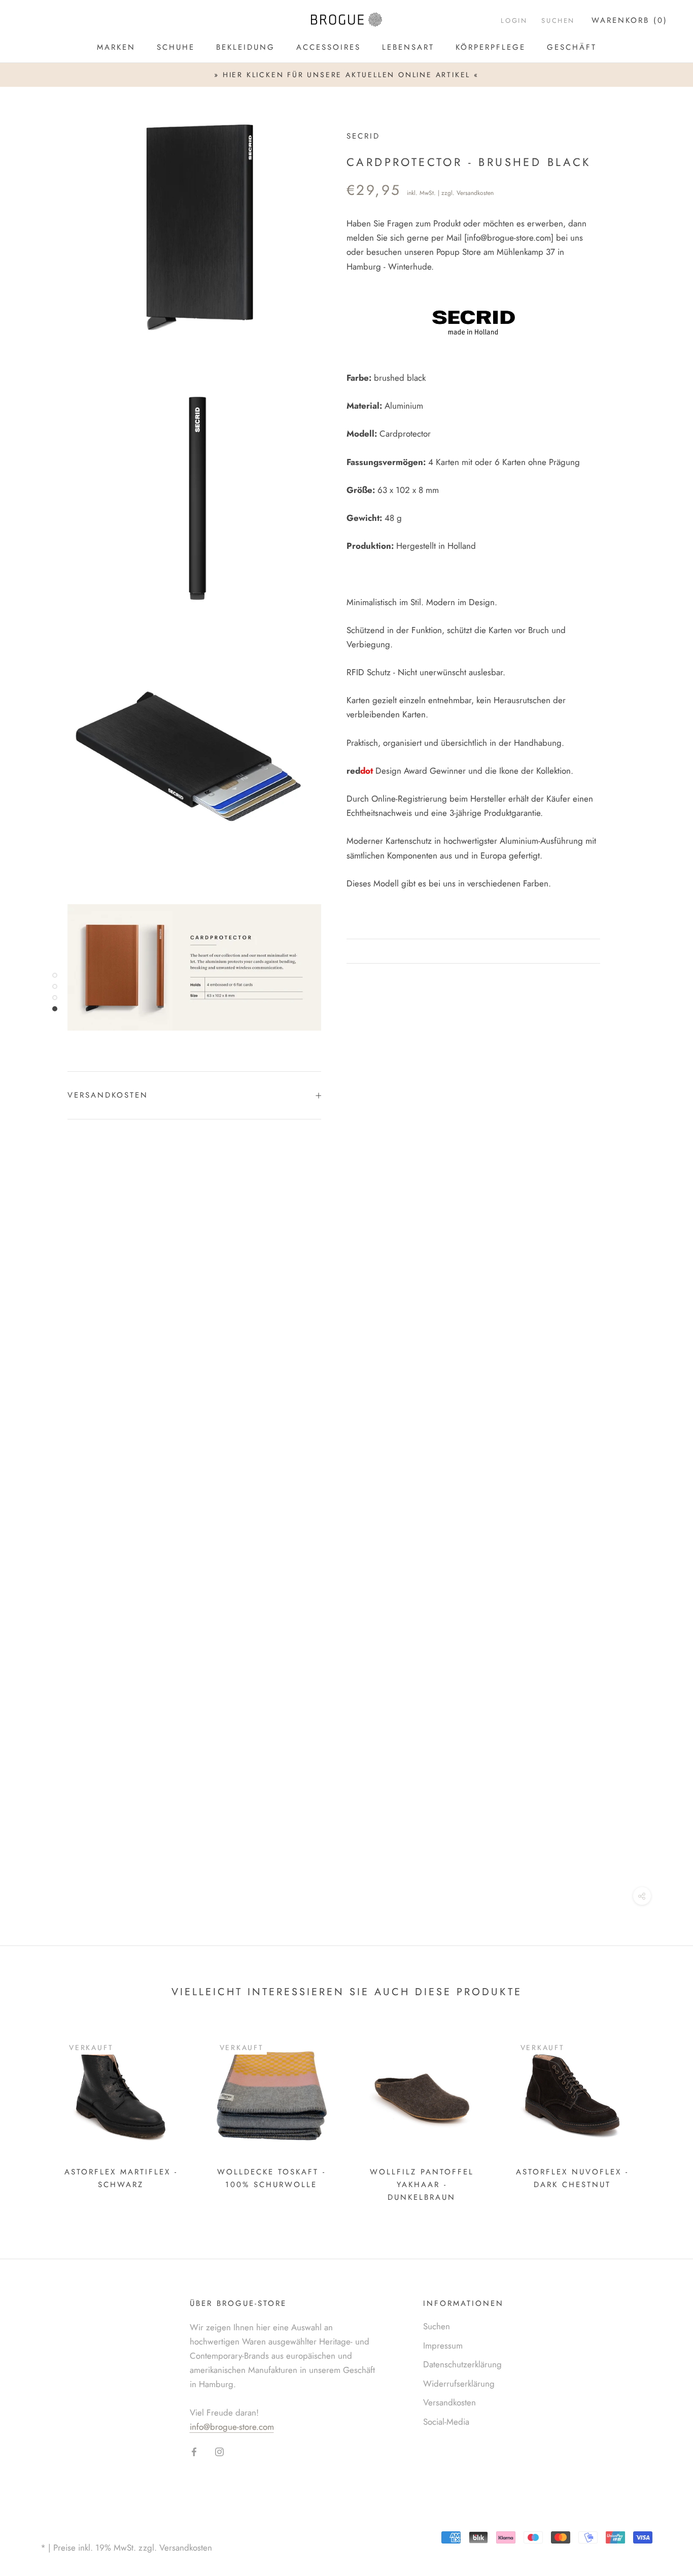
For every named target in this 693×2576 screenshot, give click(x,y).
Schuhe (176, 47)
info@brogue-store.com (509, 238)
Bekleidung (246, 47)
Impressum (443, 2346)
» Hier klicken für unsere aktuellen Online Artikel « (346, 75)
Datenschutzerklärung (462, 2364)
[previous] (32, 2116)
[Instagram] (219, 2451)
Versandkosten (475, 193)
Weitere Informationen (417, 951)
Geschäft (572, 47)
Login (514, 21)
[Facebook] (194, 2451)
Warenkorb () (630, 20)
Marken (116, 47)
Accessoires (328, 47)
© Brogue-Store (81, 2532)
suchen (558, 21)
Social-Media (446, 2422)
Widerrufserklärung (459, 2384)
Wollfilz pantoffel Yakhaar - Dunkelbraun (422, 2185)
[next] (661, 2116)
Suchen (437, 2326)
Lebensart (408, 47)
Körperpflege (491, 47)
